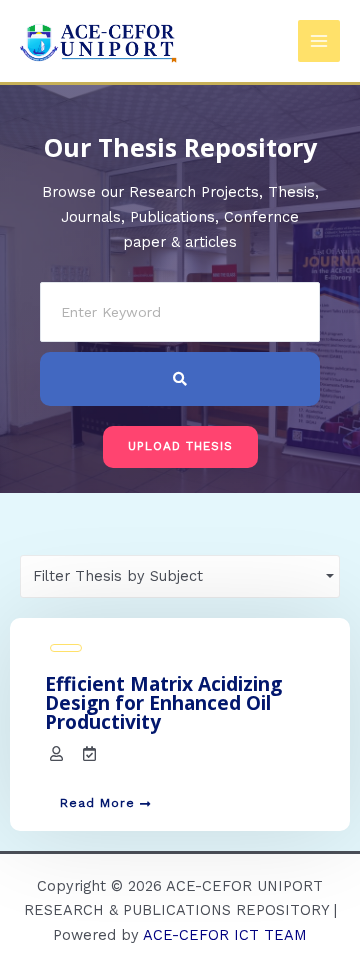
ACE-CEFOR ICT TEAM (225, 935)
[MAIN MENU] (319, 41)
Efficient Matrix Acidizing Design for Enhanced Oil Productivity (163, 703)
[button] (180, 447)
